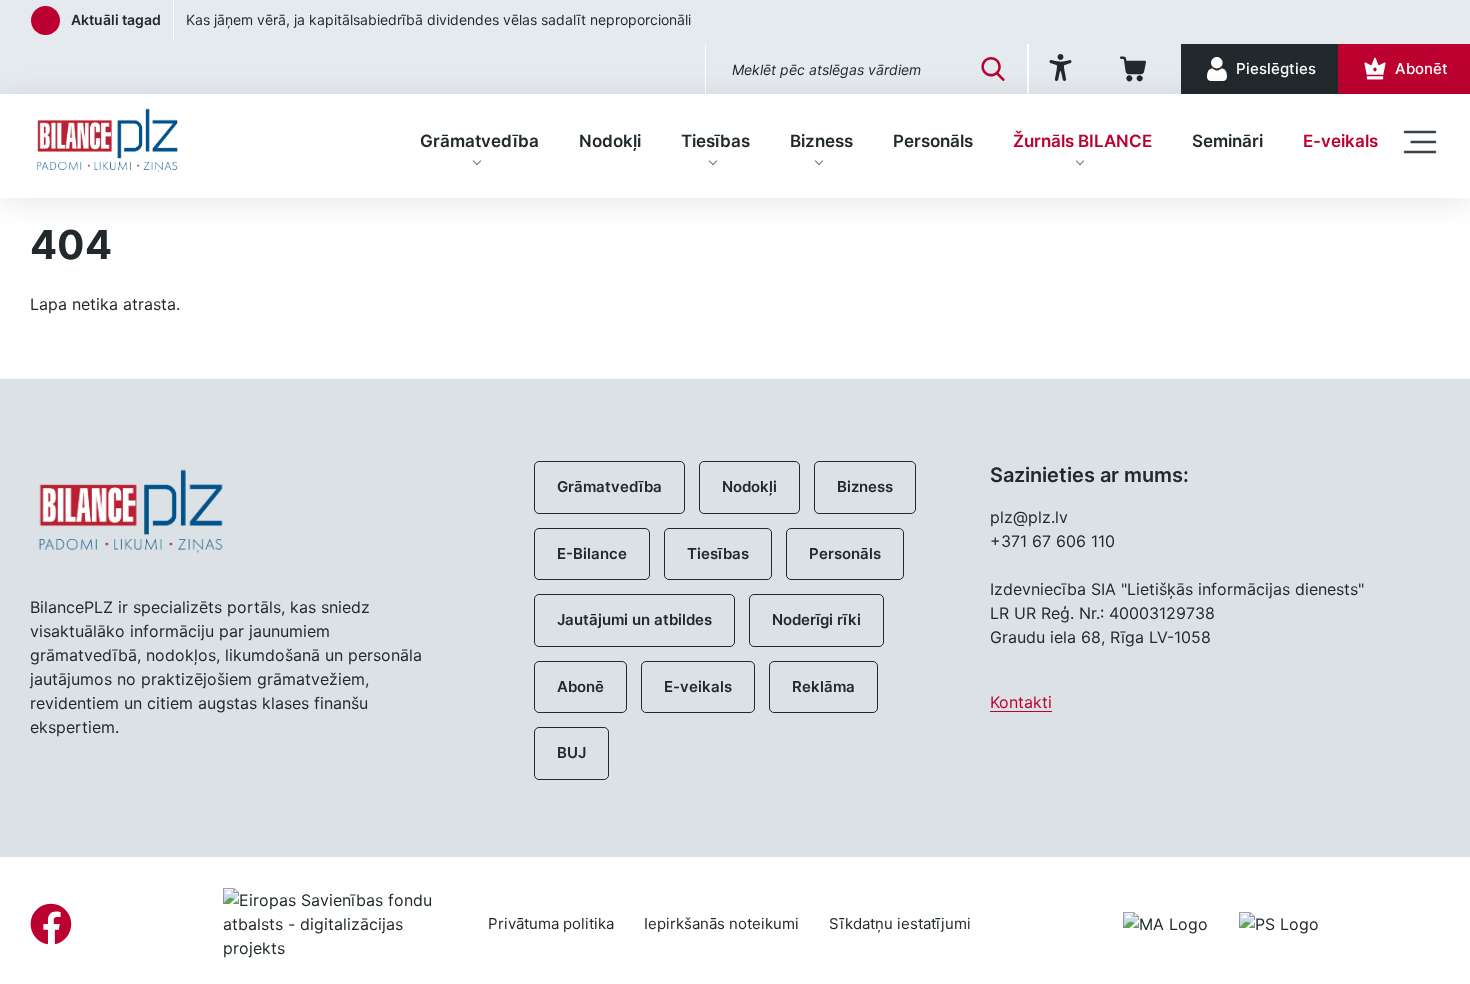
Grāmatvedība (479, 141)
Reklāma (823, 686)
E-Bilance (592, 553)
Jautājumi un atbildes (634, 619)
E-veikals (1340, 141)
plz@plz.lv (1029, 517)
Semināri (1227, 141)
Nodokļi (610, 141)
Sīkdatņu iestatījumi (900, 923)
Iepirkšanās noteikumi (721, 923)
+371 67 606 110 (1052, 541)
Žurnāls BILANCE (1082, 141)
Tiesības (715, 141)
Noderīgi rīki (816, 619)
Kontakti (1021, 702)
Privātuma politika (551, 923)
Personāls (933, 141)
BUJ (571, 752)
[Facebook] (51, 924)
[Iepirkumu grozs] (1136, 69)
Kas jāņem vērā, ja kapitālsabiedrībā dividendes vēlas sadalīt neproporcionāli (438, 19)
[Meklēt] (993, 69)
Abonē (580, 686)
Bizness (821, 141)
